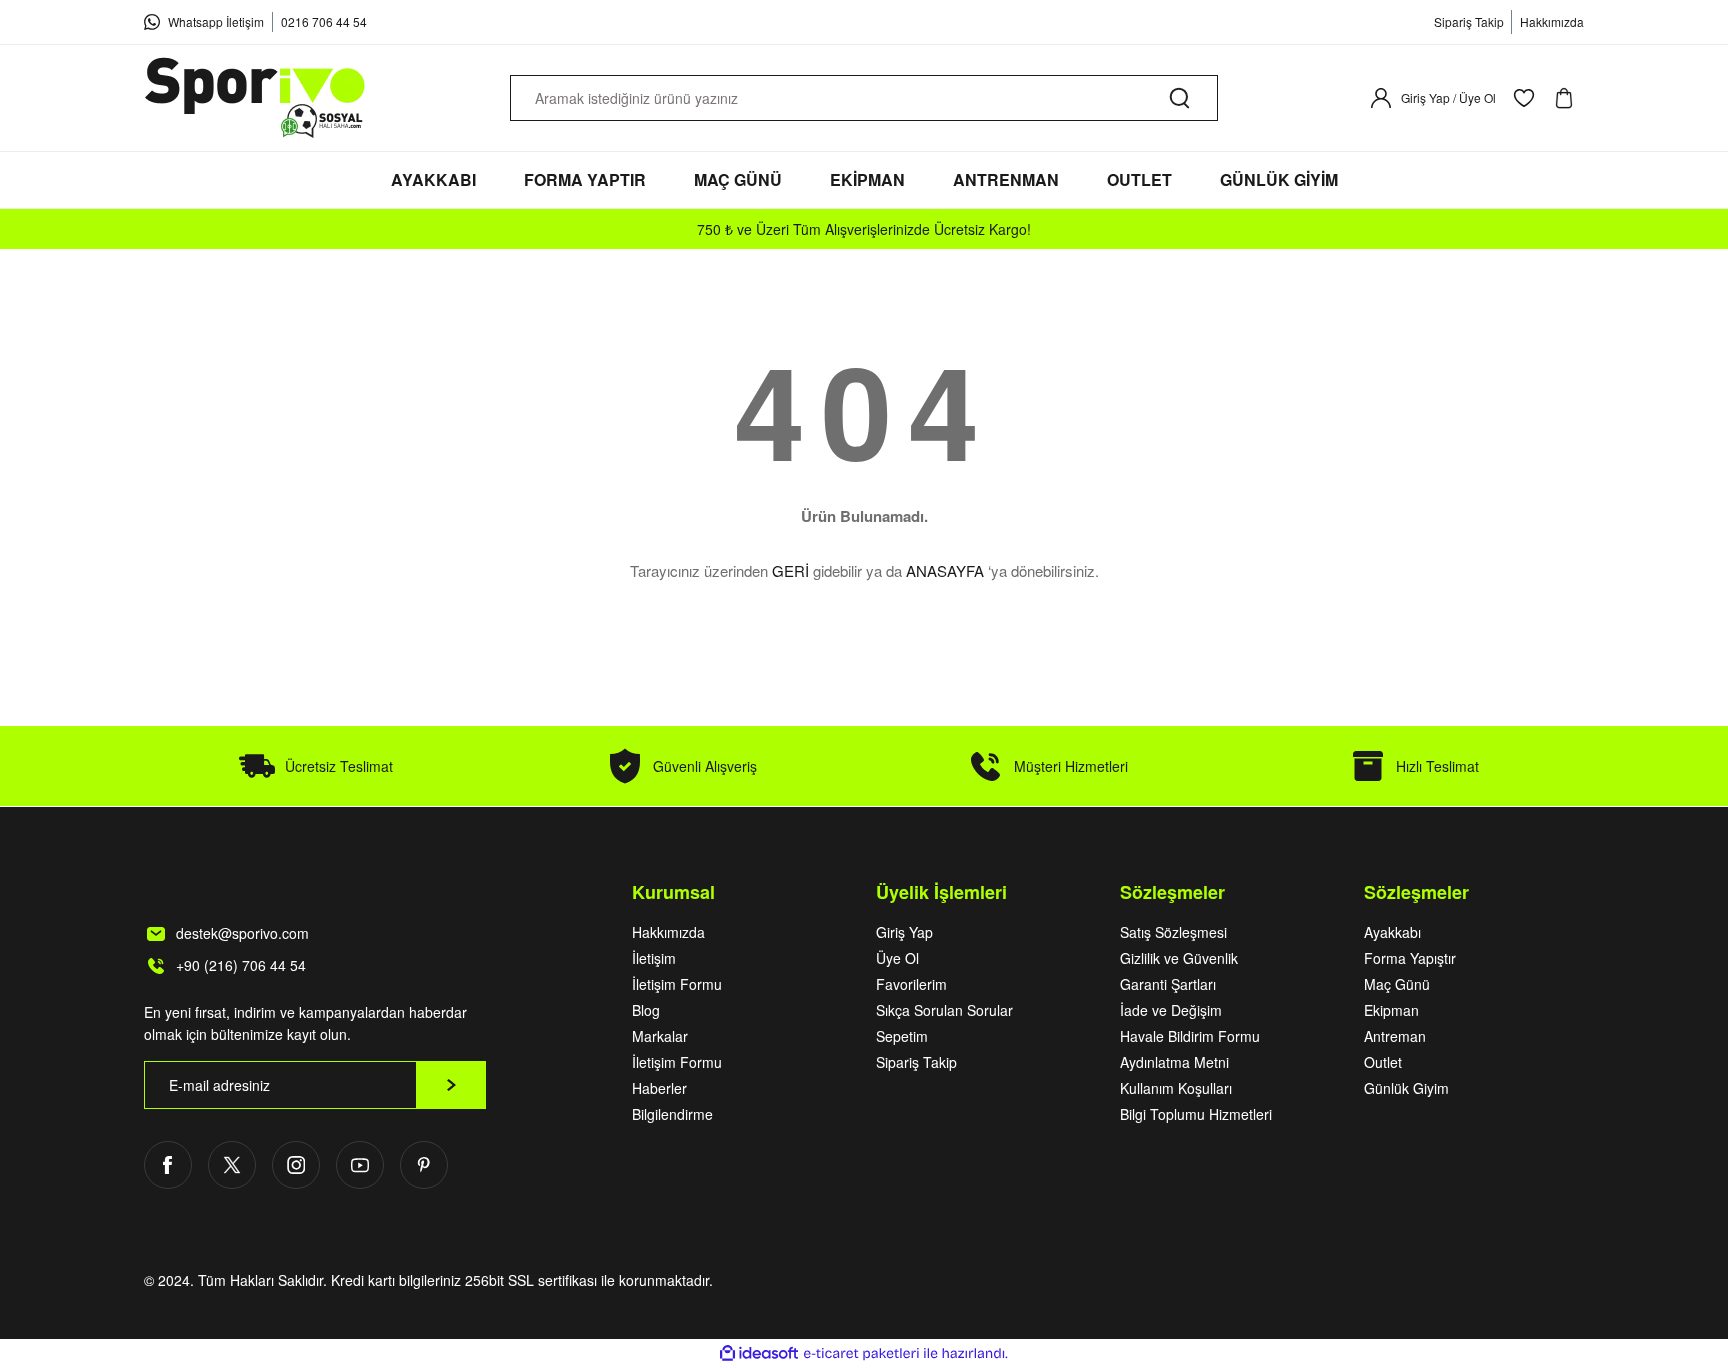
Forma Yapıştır (1410, 958)
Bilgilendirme (672, 1114)
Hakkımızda (668, 932)
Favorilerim (911, 984)
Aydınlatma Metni (1174, 1062)
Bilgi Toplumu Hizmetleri (1196, 1114)
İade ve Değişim (1171, 1010)
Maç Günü (1397, 984)
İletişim (654, 958)
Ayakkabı (1392, 932)
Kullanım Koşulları (1176, 1088)
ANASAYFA (945, 570)
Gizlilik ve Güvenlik (1179, 958)
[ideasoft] (759, 1353)
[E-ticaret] (861, 1354)
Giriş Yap (904, 932)
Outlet (1383, 1062)
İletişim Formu (677, 984)
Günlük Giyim (1406, 1088)
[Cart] (1568, 98)
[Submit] (451, 1085)
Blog (646, 1010)
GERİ (790, 570)
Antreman (1395, 1036)
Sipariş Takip (916, 1062)
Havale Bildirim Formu (1190, 1036)
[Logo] (256, 98)
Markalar (660, 1036)
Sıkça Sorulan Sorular (944, 1010)
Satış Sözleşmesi (1173, 932)
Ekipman (1391, 1010)
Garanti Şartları (1168, 984)
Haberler (659, 1088)
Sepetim (902, 1036)
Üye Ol (897, 958)
